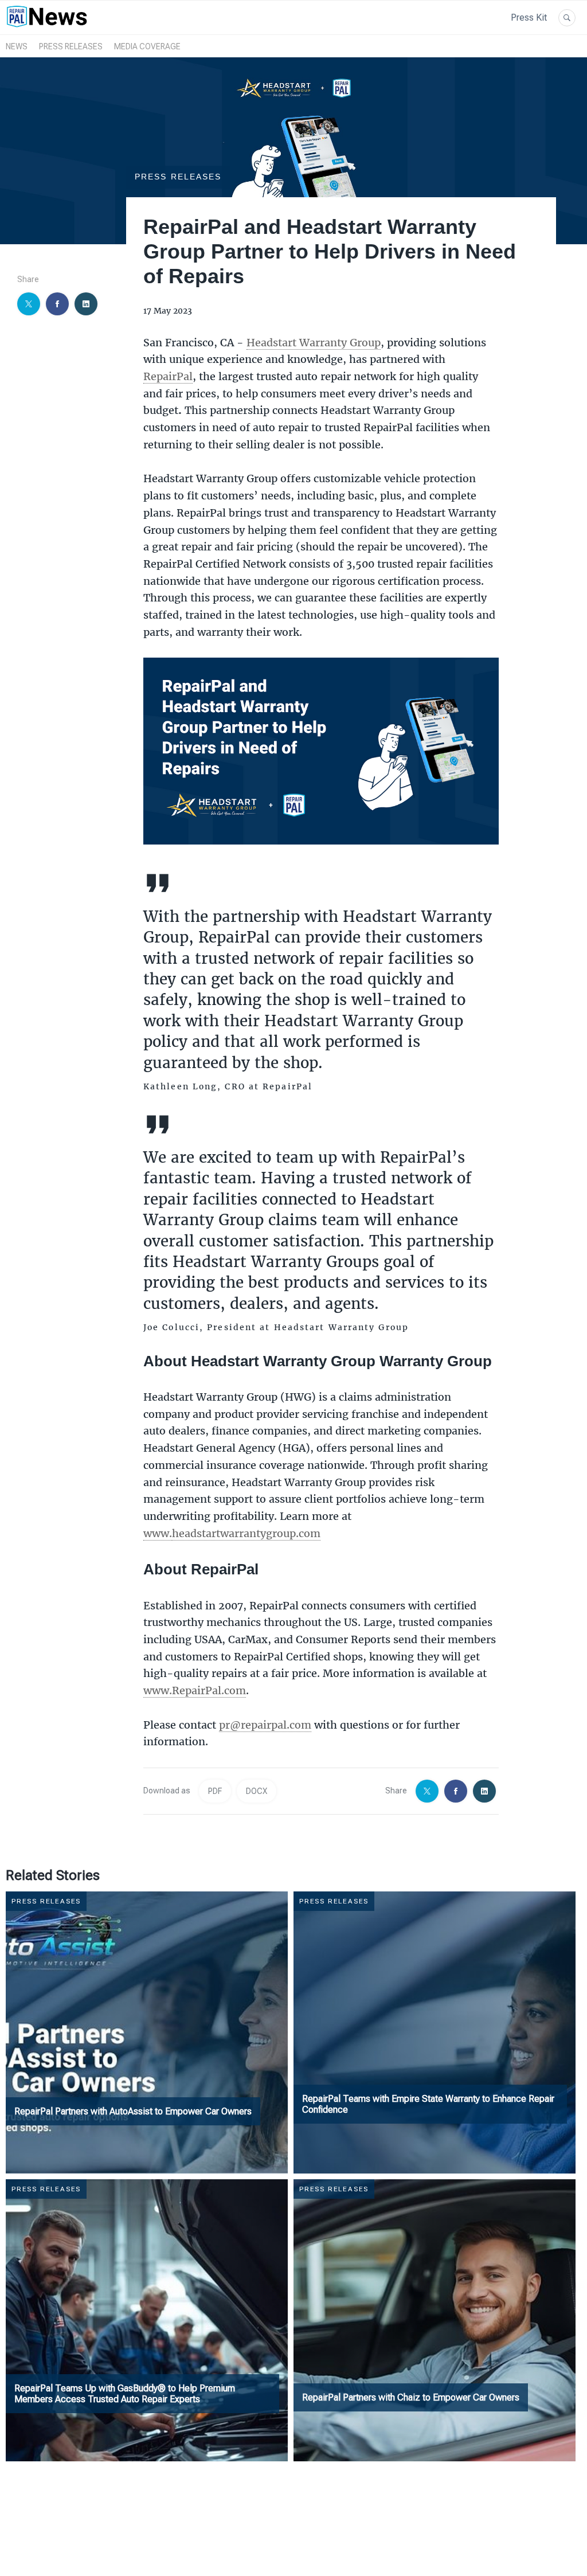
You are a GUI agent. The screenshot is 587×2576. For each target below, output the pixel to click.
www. (158, 1533)
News (17, 46)
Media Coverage (147, 46)
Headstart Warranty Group (314, 342)
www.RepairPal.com (195, 1690)
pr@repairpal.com (265, 1725)
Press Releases (71, 46)
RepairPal (168, 376)
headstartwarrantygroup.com (246, 1533)
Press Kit (529, 17)
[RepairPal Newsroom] (47, 28)
